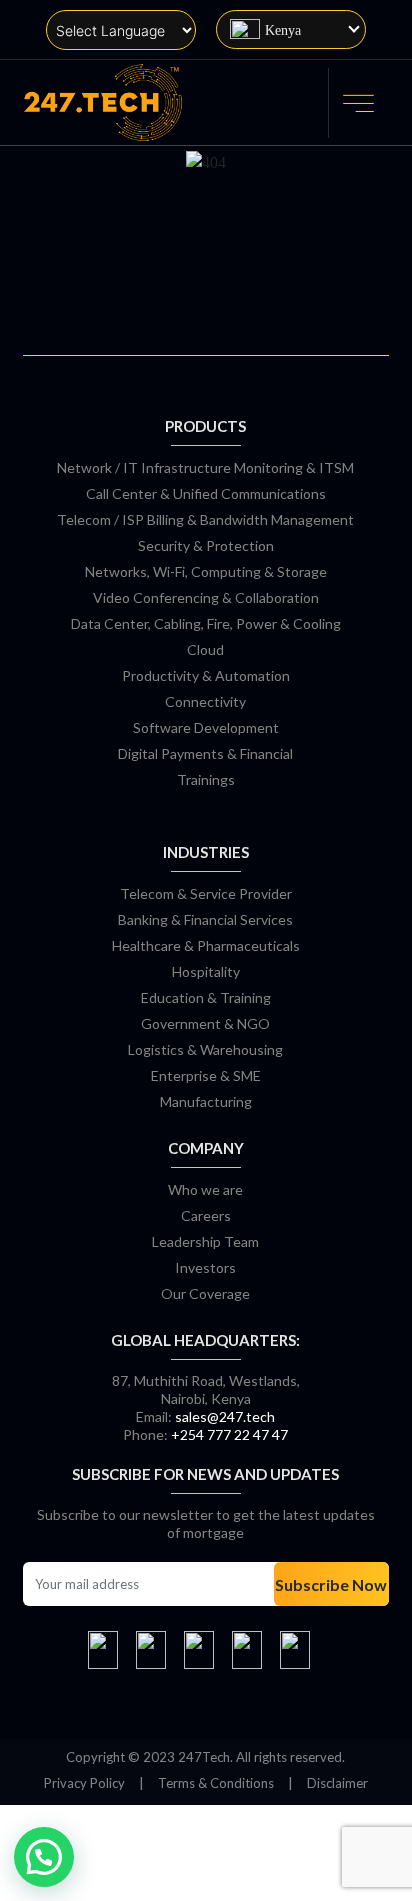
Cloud (205, 649)
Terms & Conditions (216, 1783)
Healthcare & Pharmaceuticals (206, 945)
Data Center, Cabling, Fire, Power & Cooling (206, 623)
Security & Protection (206, 545)
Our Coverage (205, 1293)
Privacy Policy (84, 1783)
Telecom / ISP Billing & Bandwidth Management (205, 519)
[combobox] (291, 29)
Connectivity (205, 701)
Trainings (206, 779)
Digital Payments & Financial (205, 753)
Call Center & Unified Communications (206, 493)
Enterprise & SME (206, 1075)
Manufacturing (206, 1101)
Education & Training (206, 997)
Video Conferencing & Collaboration (206, 597)
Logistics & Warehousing (205, 1049)
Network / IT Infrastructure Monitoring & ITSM (205, 467)
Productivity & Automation (206, 675)
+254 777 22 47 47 (229, 1434)
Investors (205, 1267)
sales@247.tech (225, 1416)
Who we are (205, 1189)
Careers (206, 1215)
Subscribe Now (331, 1584)
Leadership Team (205, 1241)
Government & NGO (205, 1023)
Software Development (206, 727)
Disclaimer (337, 1783)
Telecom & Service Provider (206, 893)
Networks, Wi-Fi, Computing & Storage (206, 571)
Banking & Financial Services (205, 919)
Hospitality (206, 971)
